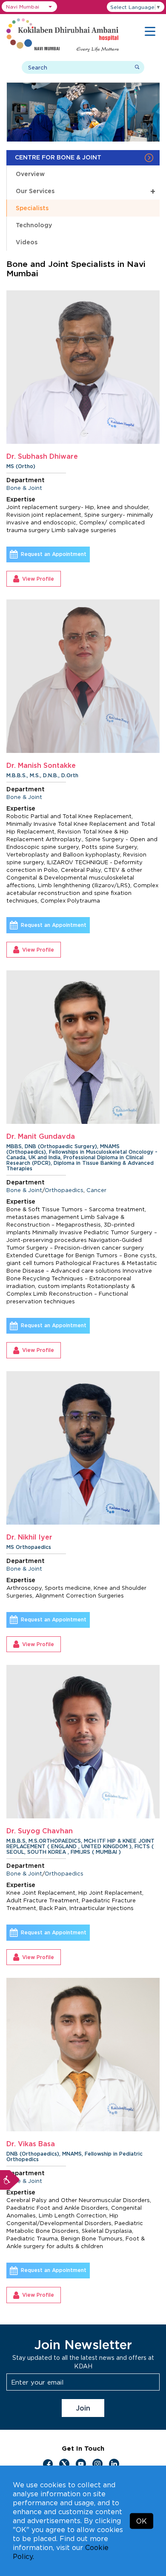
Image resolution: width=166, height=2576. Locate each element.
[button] (29, 7)
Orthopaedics (64, 1190)
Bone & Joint (24, 488)
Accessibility (10, 2180)
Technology (34, 225)
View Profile (38, 579)
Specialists (32, 208)
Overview (30, 174)
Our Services (86, 191)
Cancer (96, 1190)
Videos (27, 242)
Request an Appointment (54, 554)
